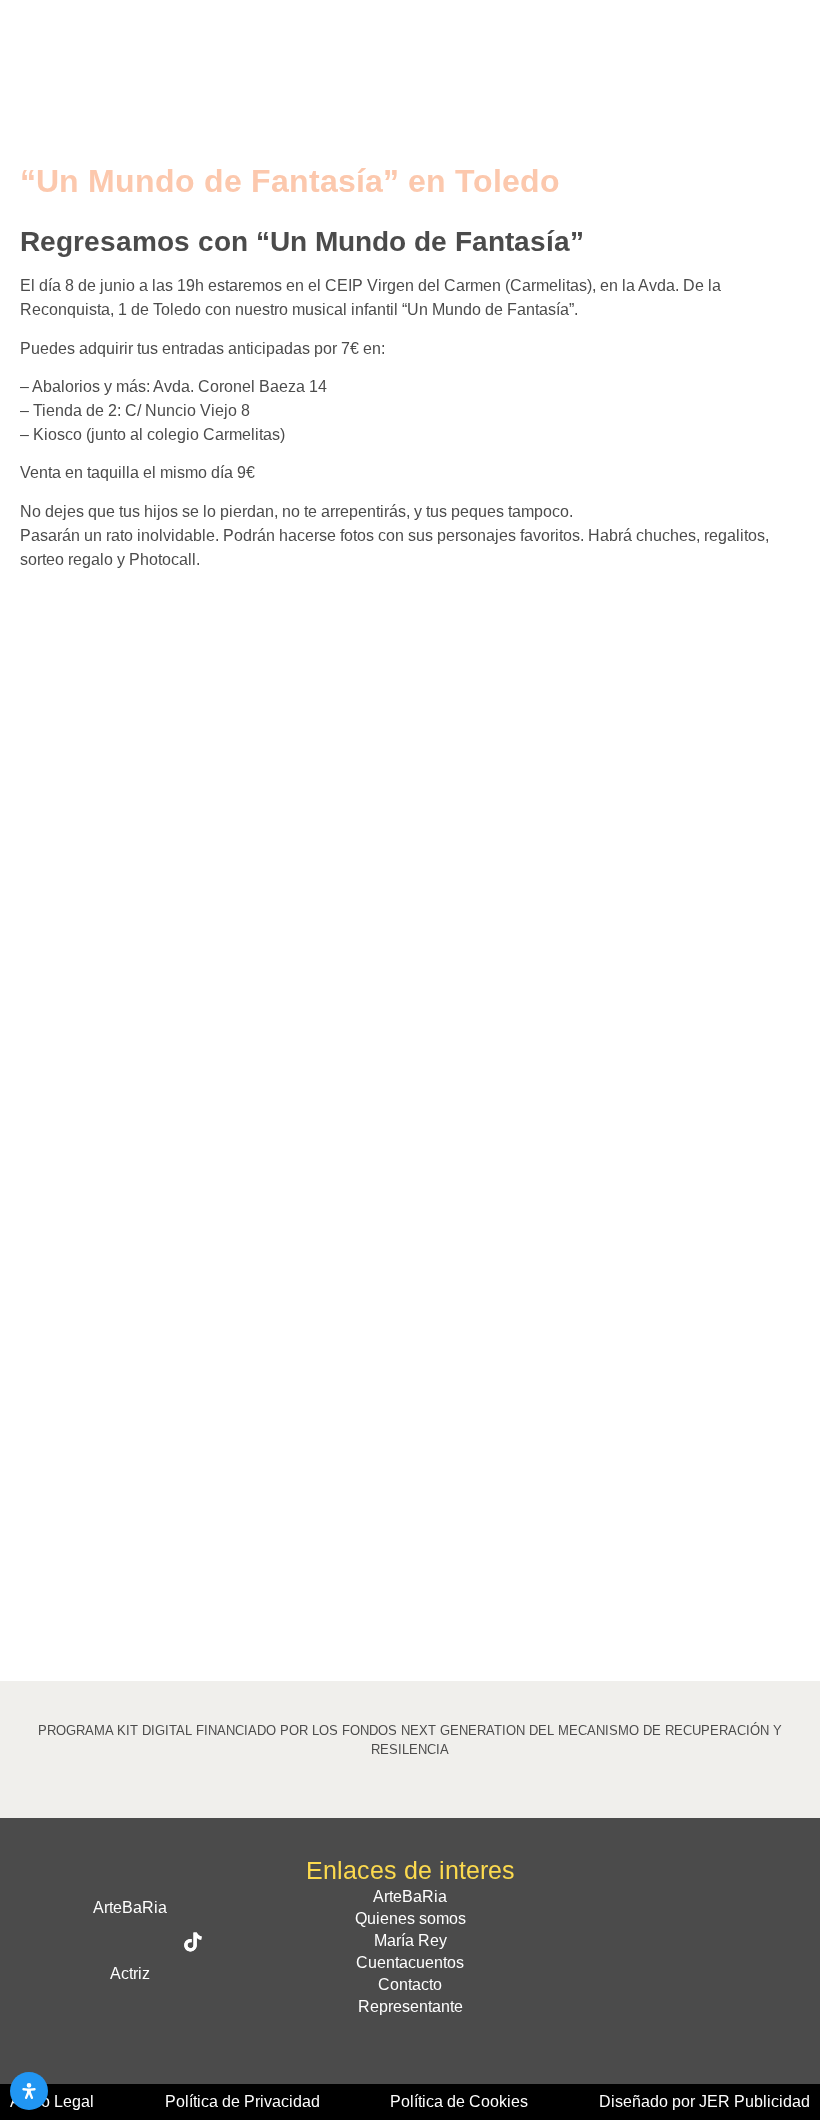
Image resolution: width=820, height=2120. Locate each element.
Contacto (410, 1984)
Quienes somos (410, 1918)
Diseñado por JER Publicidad (704, 2101)
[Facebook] (67, 1942)
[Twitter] (109, 1942)
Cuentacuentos (410, 1962)
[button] (781, 37)
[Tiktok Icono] (193, 1942)
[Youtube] (130, 2008)
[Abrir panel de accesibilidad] (29, 2091)
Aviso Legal (52, 2101)
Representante (410, 2006)
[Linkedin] (172, 2008)
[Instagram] (151, 1942)
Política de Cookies (459, 2101)
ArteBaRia (410, 1896)
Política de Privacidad (242, 2101)
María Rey (410, 1940)
